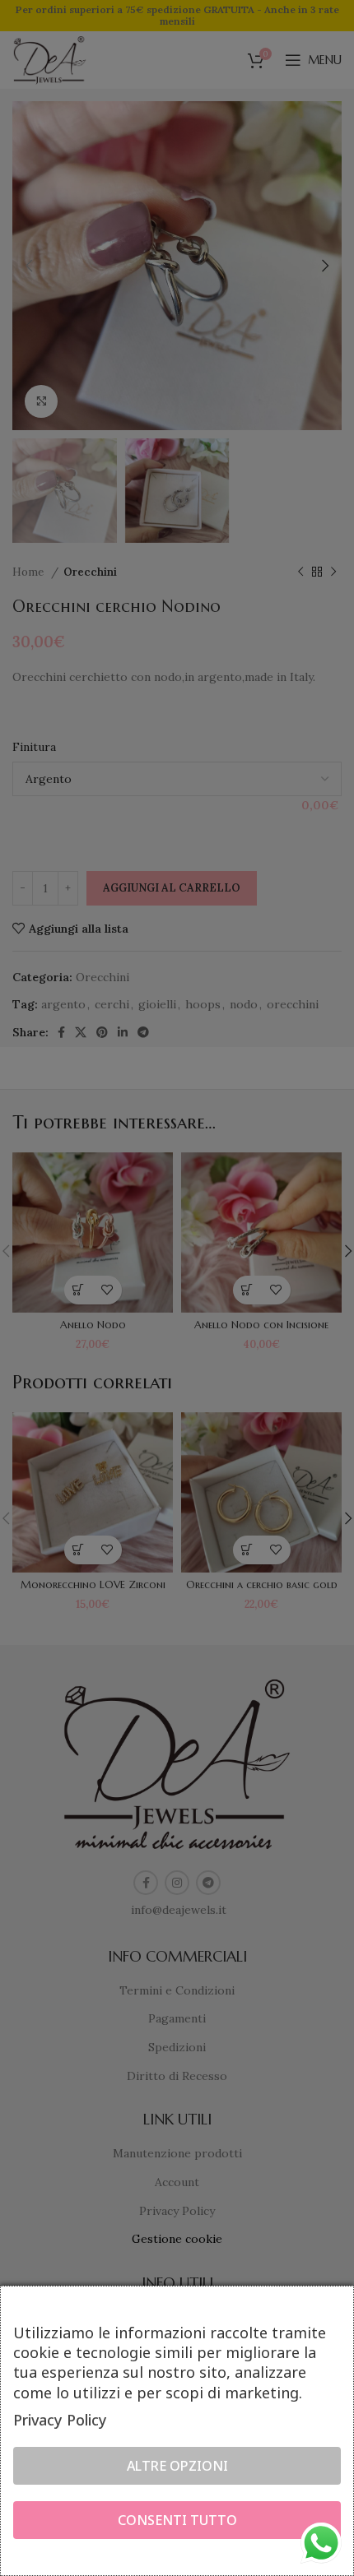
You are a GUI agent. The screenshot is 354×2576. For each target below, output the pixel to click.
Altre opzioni (177, 2466)
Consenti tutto (177, 2520)
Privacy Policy (60, 2420)
